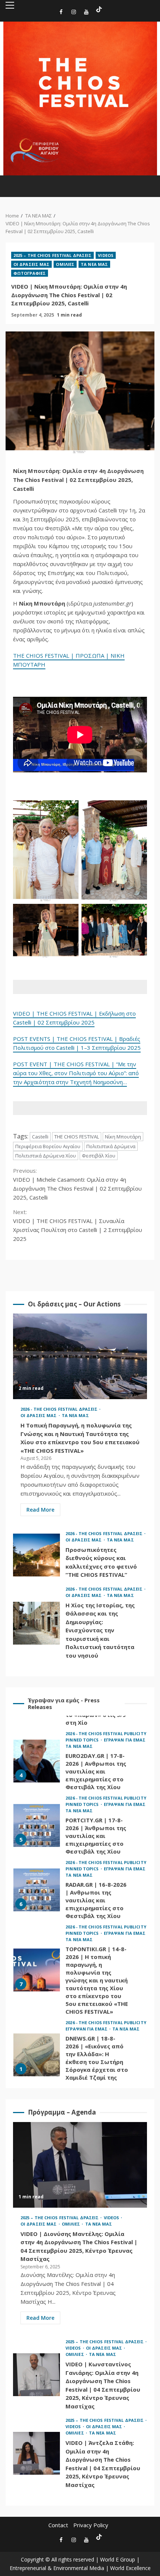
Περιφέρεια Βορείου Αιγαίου (48, 1146)
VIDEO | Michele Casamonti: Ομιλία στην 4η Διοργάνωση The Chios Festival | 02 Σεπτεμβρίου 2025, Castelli (77, 1184)
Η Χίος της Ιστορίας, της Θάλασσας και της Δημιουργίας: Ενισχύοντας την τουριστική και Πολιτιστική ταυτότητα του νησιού (36, 1623)
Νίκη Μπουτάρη (123, 1137)
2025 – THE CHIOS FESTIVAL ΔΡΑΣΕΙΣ (52, 255)
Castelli (40, 1137)
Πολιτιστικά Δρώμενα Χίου (46, 1156)
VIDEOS (106, 255)
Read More (40, 1510)
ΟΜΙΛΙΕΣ (65, 264)
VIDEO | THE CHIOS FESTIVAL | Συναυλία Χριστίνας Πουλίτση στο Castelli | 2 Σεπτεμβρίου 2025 (78, 1225)
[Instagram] (74, 13)
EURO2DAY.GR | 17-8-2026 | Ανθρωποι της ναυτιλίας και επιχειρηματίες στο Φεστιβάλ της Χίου (37, 1761)
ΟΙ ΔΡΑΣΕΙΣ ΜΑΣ (31, 264)
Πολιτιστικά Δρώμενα (111, 1146)
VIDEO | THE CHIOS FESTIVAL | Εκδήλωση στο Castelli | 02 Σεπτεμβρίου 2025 (74, 1018)
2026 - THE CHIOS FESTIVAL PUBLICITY (106, 1733)
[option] (80, 1762)
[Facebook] (61, 13)
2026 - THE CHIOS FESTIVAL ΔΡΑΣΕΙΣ (60, 1409)
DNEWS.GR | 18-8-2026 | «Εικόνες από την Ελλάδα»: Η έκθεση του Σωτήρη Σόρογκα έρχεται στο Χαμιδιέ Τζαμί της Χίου (37, 2054)
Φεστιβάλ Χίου (99, 1156)
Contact (58, 2525)
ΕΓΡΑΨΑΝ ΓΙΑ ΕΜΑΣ (125, 1739)
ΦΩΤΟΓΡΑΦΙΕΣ (30, 273)
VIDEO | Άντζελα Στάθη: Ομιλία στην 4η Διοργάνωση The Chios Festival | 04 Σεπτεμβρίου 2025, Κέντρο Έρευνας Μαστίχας (36, 2453)
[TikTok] (99, 9)
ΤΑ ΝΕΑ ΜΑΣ (94, 264)
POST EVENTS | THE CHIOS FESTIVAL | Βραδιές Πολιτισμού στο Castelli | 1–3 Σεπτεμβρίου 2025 (77, 1043)
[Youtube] (86, 13)
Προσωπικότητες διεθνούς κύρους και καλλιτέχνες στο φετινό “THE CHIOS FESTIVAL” (36, 1555)
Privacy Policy (91, 2525)
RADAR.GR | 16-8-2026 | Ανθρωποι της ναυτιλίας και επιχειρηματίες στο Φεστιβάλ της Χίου (37, 1889)
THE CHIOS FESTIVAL (77, 1137)
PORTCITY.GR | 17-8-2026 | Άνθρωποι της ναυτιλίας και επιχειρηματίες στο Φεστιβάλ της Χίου (37, 1825)
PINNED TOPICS (83, 1739)
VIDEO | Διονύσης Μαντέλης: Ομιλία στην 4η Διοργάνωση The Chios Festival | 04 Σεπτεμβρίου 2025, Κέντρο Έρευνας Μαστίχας (80, 2165)
